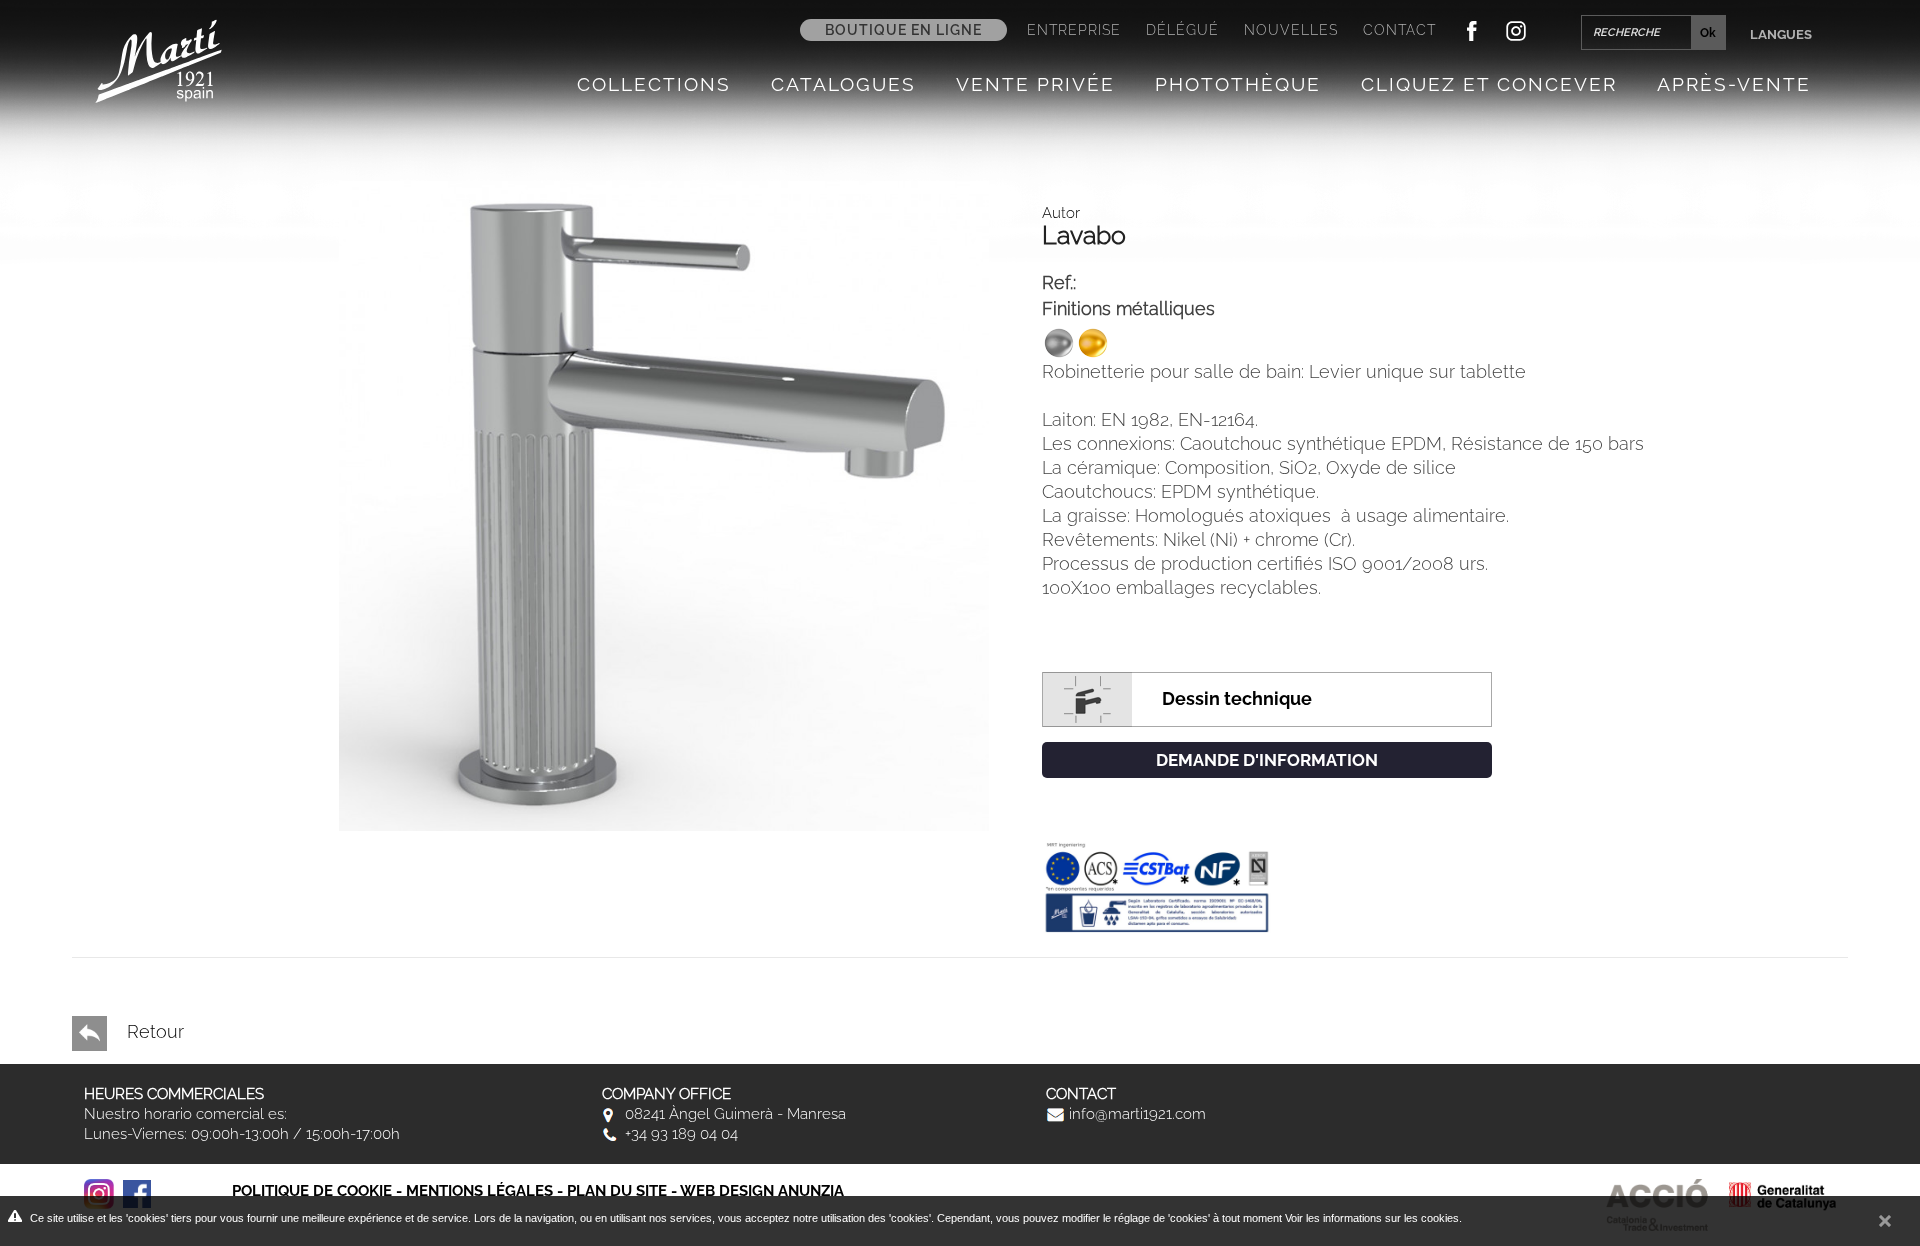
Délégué (1182, 30)
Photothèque (1238, 84)
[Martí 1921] (158, 59)
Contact (1399, 30)
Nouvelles (1291, 30)
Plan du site (617, 1191)
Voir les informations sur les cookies (1372, 1218)
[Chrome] (664, 504)
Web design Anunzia (762, 1191)
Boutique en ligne (903, 30)
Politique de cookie (312, 1191)
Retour (153, 1031)
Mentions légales (479, 1191)
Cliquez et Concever (1489, 84)
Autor (1061, 213)
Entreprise (1074, 30)
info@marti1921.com (1135, 1114)
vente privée (1035, 84)
